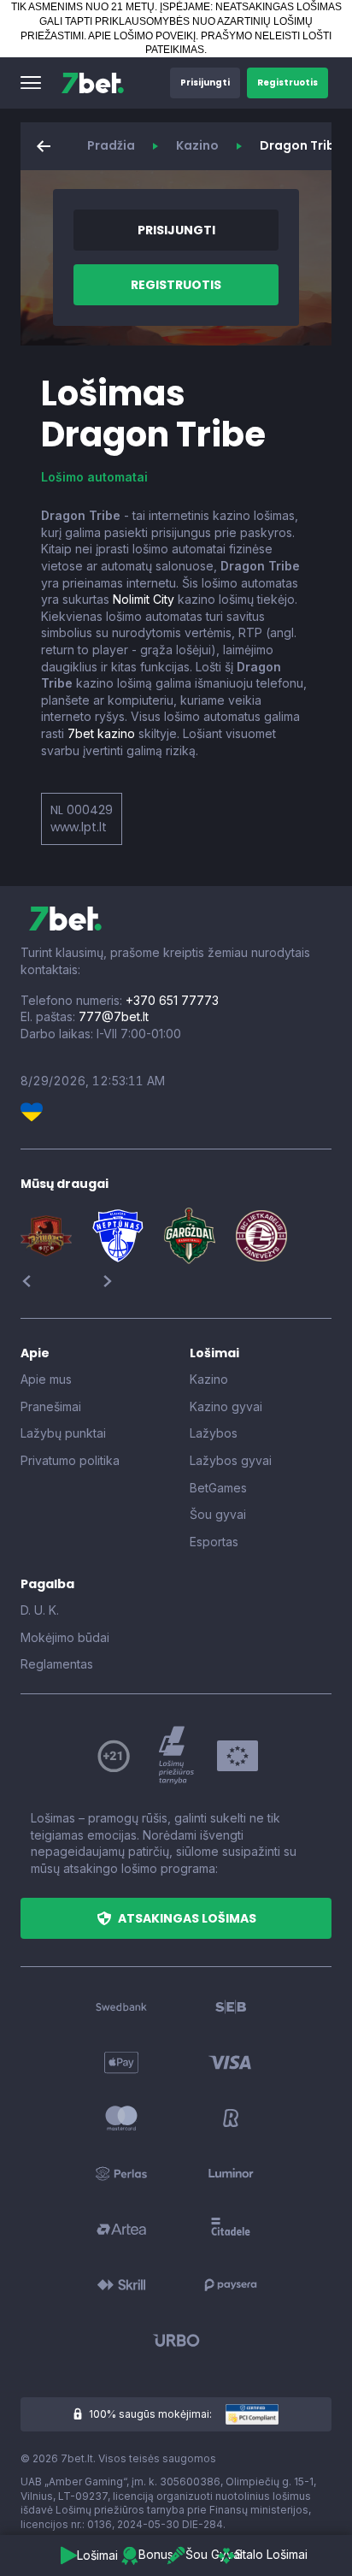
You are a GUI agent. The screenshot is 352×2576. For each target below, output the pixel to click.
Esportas (214, 1542)
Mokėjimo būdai (65, 1637)
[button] (31, 83)
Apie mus (46, 1379)
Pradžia (111, 145)
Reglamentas (57, 1664)
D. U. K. (40, 1610)
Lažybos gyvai (231, 1460)
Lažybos (214, 1433)
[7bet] (93, 83)
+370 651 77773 (172, 1000)
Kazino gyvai (226, 1406)
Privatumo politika (70, 1460)
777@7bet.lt (114, 1016)
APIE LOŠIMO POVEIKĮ (142, 36)
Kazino (197, 145)
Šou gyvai (218, 1514)
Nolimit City (144, 599)
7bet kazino (101, 733)
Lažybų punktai (63, 1433)
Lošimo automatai (94, 477)
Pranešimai (51, 1406)
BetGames (218, 1488)
